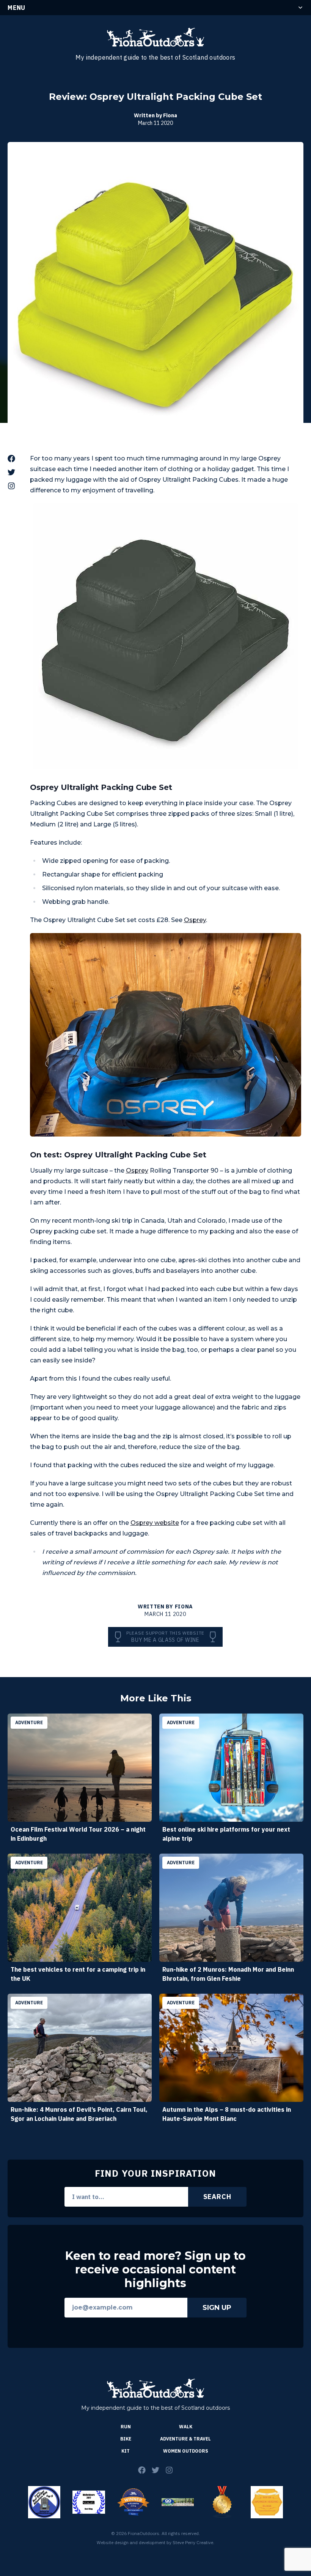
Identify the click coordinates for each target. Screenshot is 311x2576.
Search (217, 2197)
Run (126, 2427)
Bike (126, 2439)
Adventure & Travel (185, 2439)
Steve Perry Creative (193, 2542)
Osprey (195, 920)
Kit (126, 2451)
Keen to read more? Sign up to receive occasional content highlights (155, 2270)
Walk (186, 2427)
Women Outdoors (186, 2451)
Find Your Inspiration (155, 2173)
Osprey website (155, 1523)
